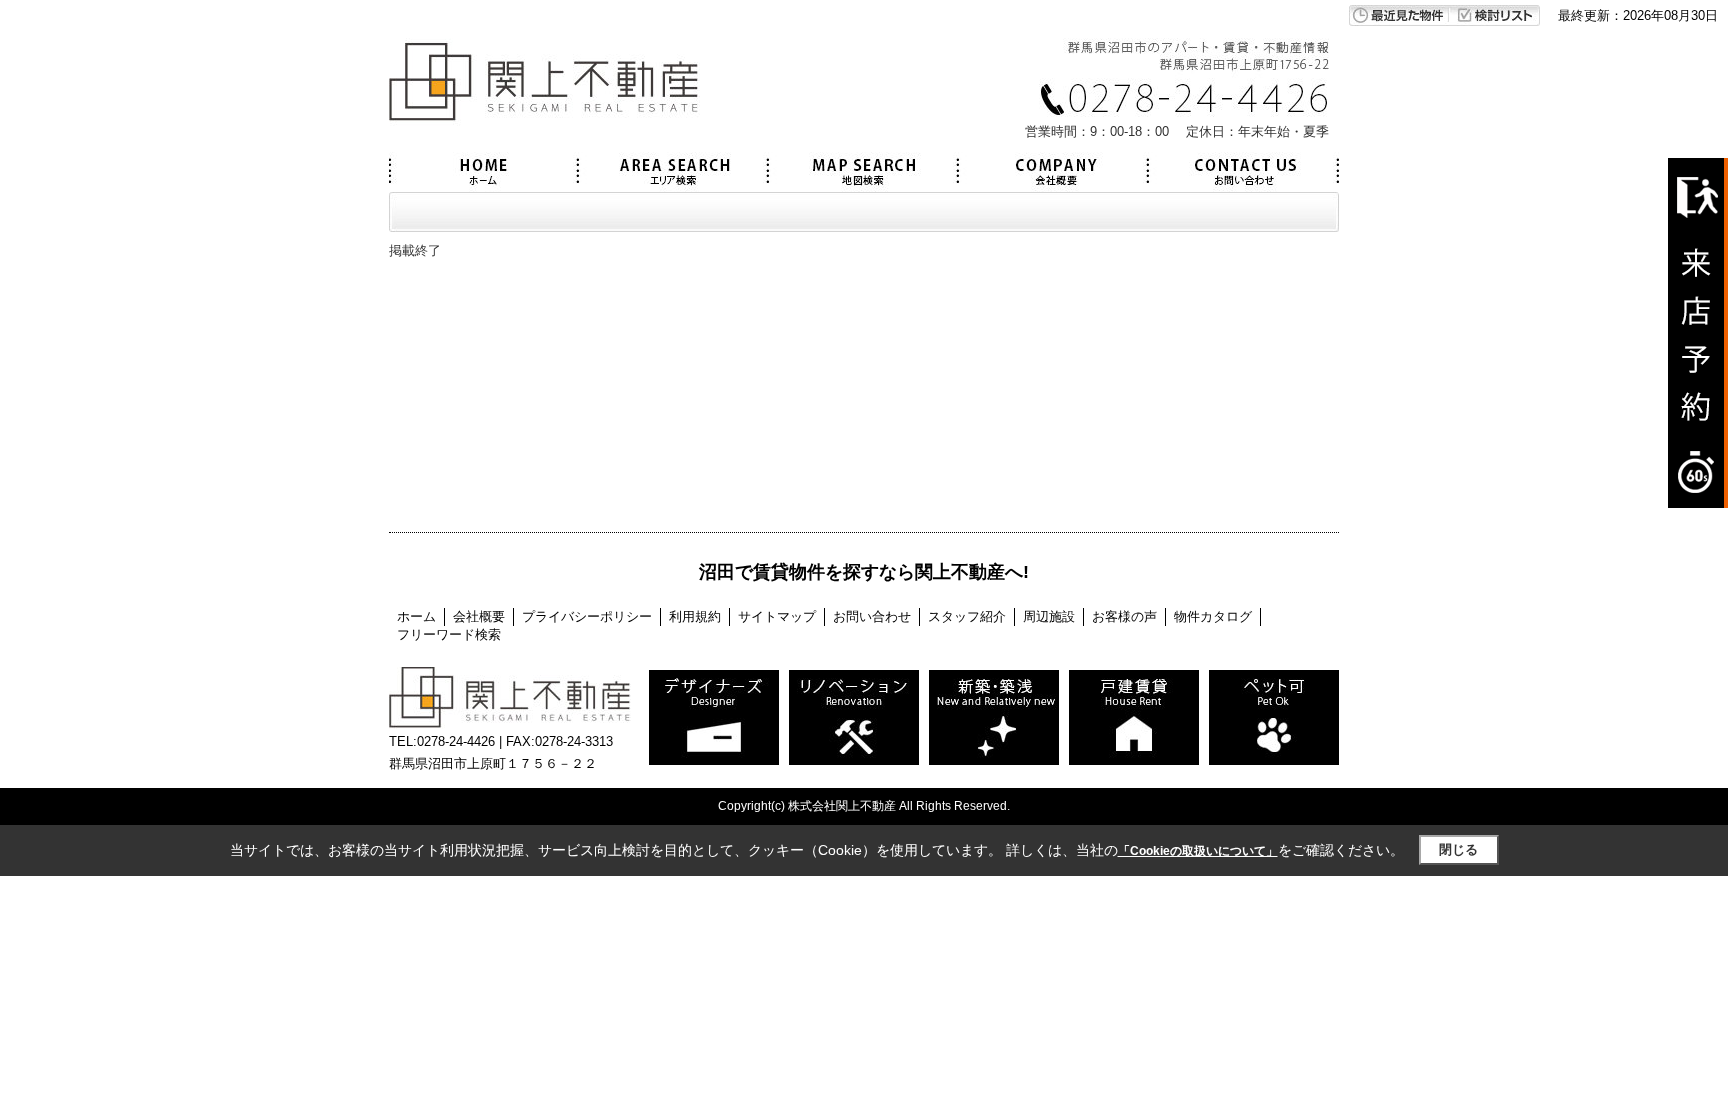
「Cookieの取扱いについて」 (1198, 851)
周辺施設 (1049, 616)
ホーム (416, 616)
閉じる (1458, 849)
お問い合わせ (872, 616)
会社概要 (479, 616)
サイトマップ (777, 616)
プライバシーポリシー (587, 616)
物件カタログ (1213, 616)
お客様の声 (1124, 616)
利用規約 (695, 616)
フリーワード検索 (449, 634)
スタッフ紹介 (967, 616)
